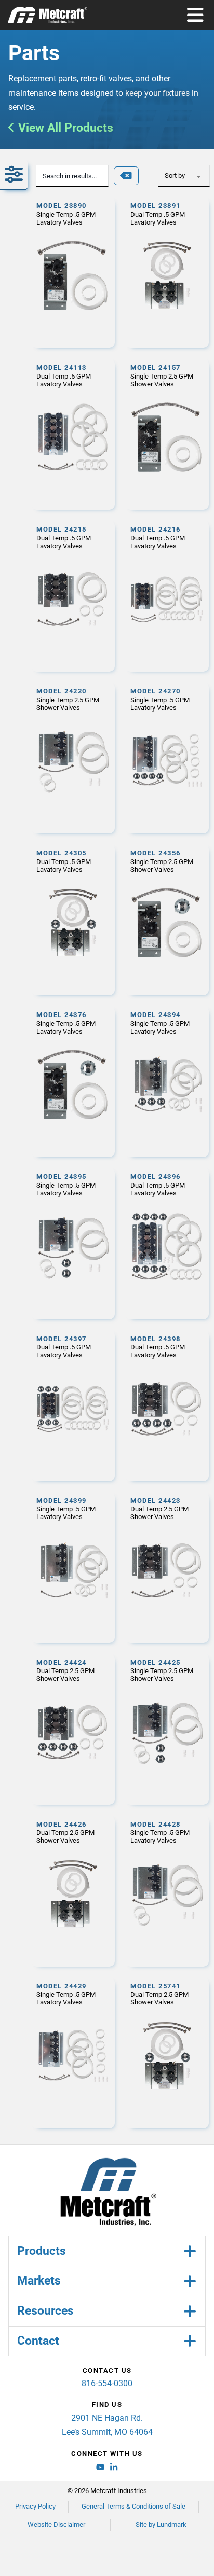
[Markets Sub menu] (190, 2281)
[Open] (195, 15)
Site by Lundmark (161, 2524)
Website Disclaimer (56, 2524)
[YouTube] (100, 2469)
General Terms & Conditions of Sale (133, 2506)
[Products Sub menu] (190, 2251)
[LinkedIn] (114, 2469)
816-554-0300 (107, 2383)
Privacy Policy (35, 2506)
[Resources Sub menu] (190, 2311)
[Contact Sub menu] (190, 2341)
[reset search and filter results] (126, 176)
